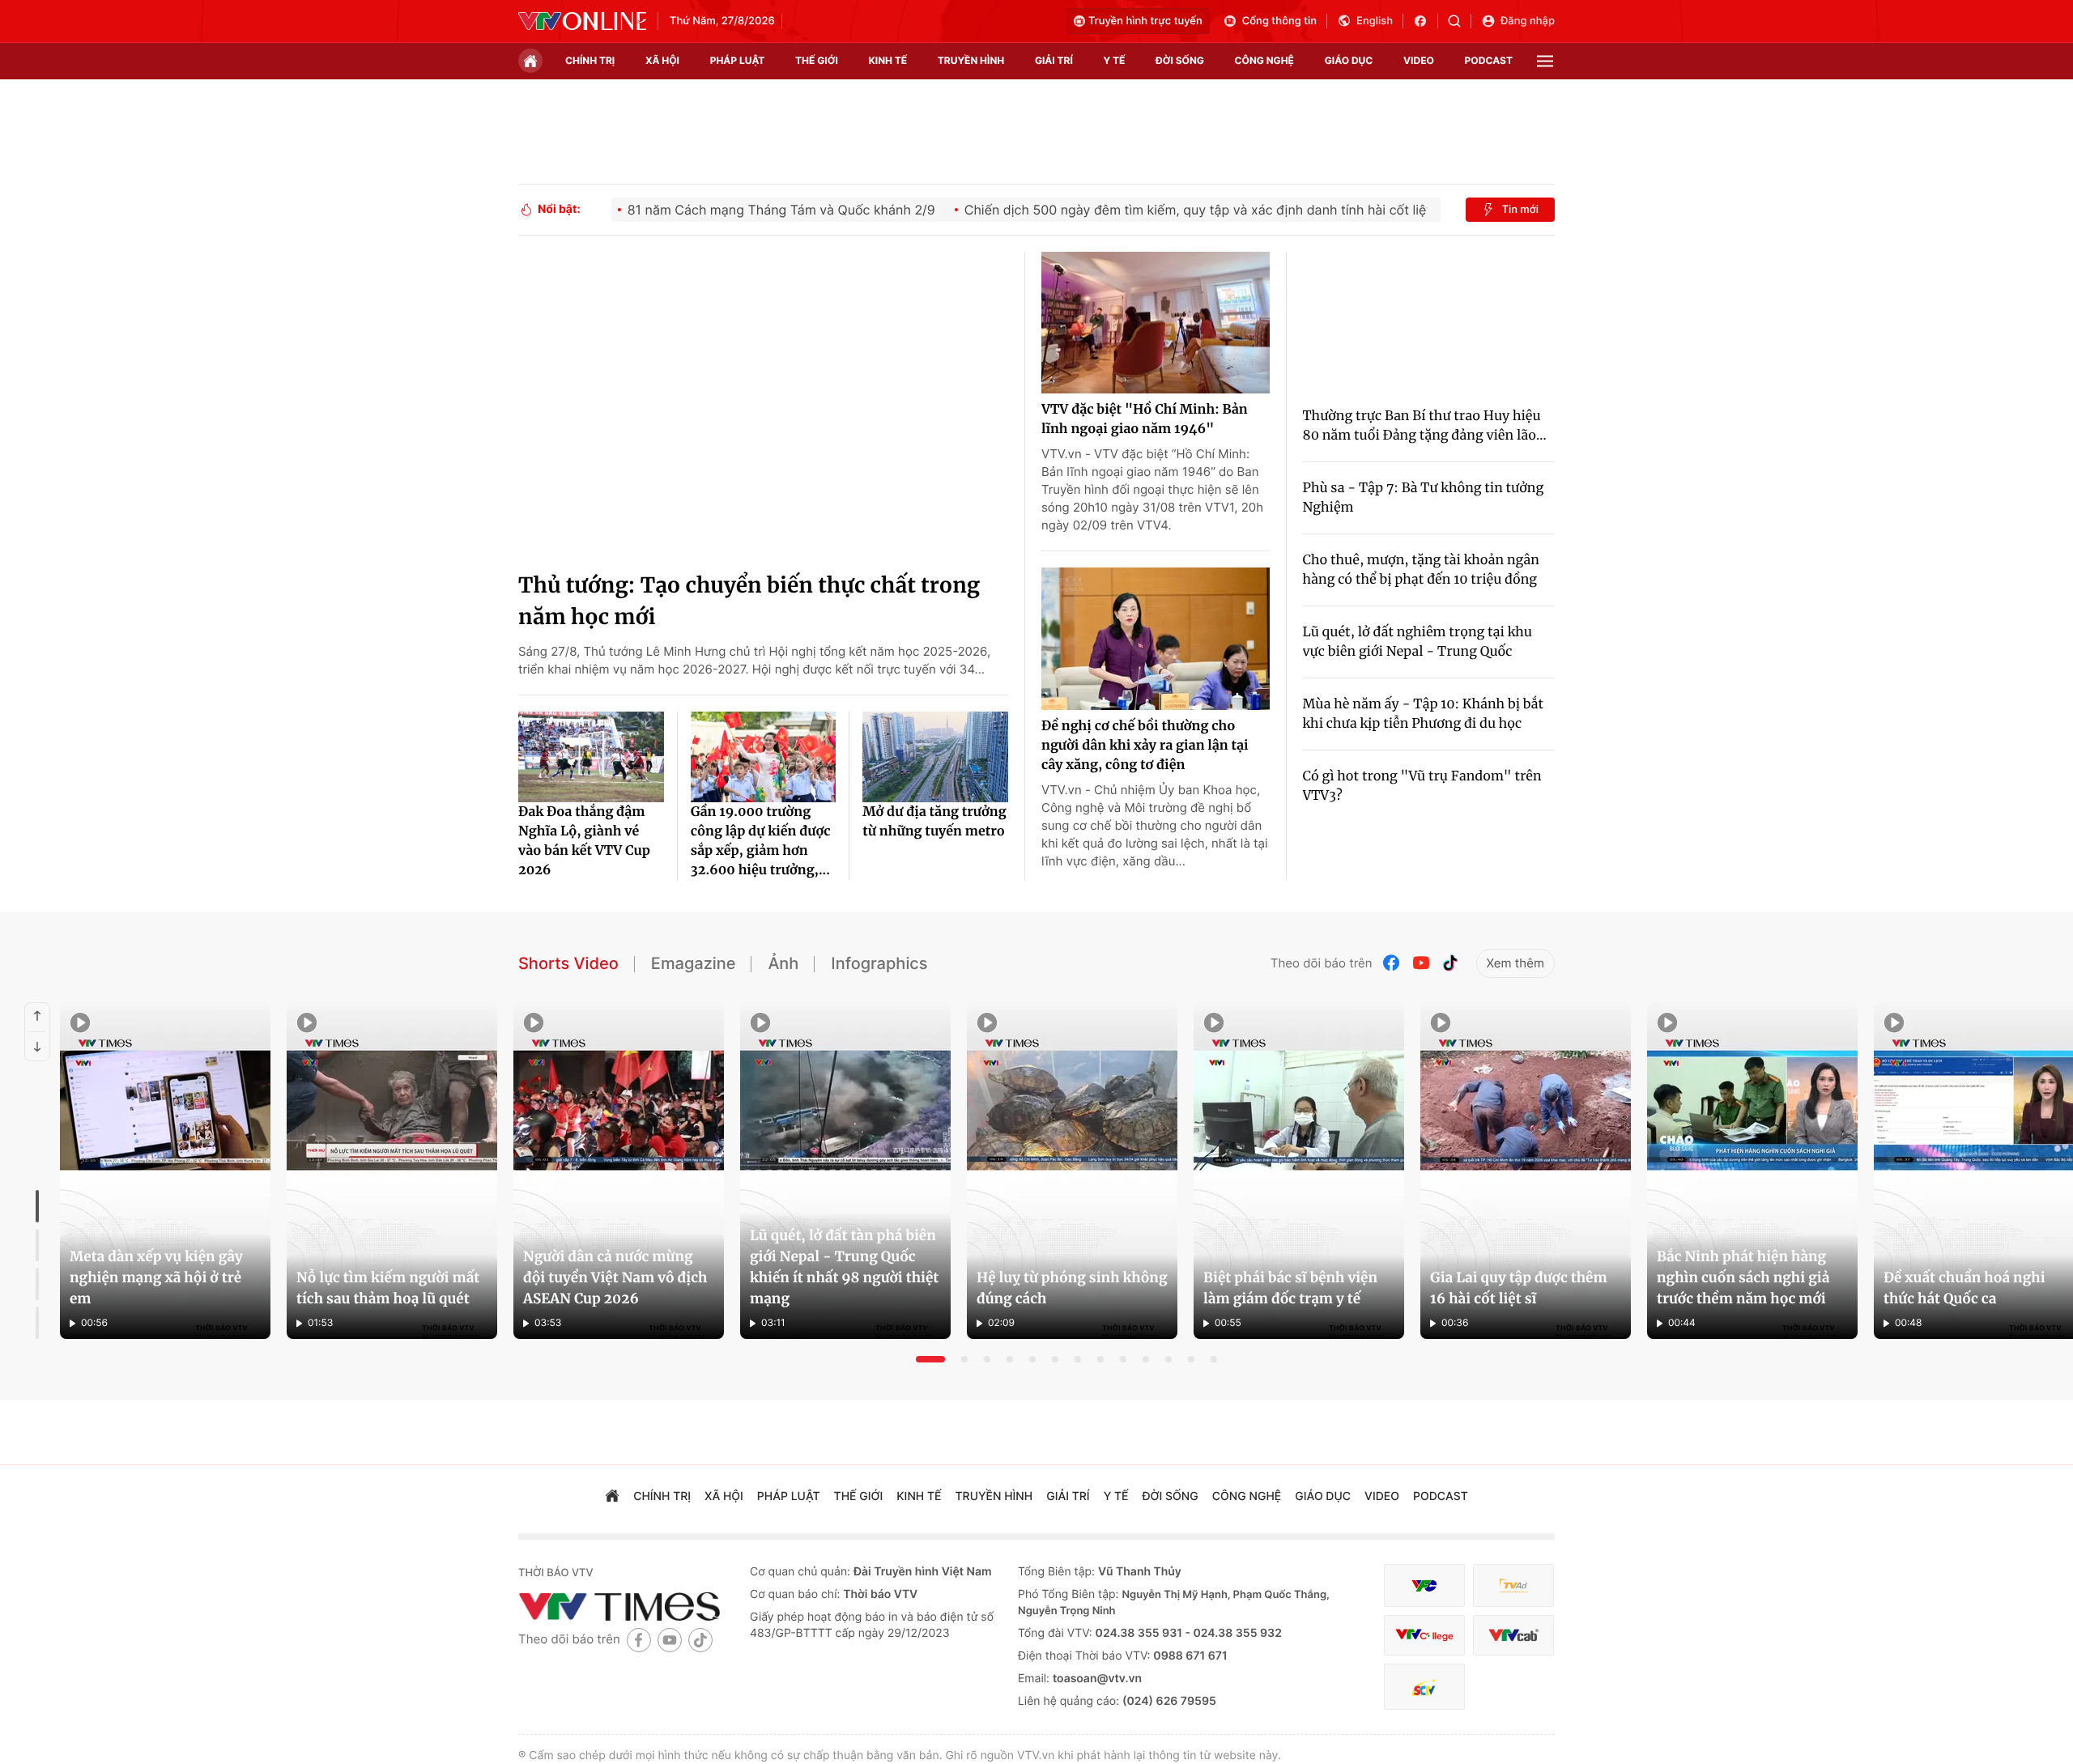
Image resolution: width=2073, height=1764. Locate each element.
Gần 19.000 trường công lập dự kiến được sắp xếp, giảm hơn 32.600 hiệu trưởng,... (761, 841)
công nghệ (1264, 60)
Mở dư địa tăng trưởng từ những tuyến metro (934, 822)
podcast (1489, 60)
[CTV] (1424, 1636)
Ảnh (783, 963)
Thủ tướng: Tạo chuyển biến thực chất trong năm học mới (749, 601)
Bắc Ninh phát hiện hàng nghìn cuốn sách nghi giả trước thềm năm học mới (1743, 1277)
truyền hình (971, 60)
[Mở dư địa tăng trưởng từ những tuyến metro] (935, 757)
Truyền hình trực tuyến (1145, 21)
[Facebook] (1392, 963)
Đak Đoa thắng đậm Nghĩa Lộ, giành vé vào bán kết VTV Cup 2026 (584, 841)
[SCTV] (1424, 1687)
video (1419, 60)
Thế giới (817, 60)
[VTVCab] (1513, 1636)
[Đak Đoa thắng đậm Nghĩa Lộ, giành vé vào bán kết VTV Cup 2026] (591, 757)
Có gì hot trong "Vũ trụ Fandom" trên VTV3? (1422, 786)
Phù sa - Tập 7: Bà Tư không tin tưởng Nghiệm (1424, 498)
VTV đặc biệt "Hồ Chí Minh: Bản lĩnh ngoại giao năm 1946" (1145, 419)
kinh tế (888, 60)
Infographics (879, 963)
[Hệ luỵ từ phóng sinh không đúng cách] (1072, 1171)
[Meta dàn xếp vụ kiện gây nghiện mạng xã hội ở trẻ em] (165, 1171)
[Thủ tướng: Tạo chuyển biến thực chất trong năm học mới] (763, 405)
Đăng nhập (1528, 21)
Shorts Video (568, 963)
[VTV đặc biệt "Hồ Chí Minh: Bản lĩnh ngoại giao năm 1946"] (1156, 323)
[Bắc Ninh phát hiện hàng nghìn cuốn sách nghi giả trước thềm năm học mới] (1752, 1171)
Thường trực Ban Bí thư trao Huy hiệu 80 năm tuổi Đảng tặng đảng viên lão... (1425, 426)
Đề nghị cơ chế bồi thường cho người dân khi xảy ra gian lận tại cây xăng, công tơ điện (1145, 746)
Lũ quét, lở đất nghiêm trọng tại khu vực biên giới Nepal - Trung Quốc (1417, 642)
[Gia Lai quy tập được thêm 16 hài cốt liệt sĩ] (1526, 1171)
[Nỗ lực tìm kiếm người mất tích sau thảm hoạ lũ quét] (392, 1171)
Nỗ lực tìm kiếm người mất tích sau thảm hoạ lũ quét (388, 1288)
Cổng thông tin (1279, 21)
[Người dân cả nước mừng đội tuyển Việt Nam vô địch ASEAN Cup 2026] (619, 1171)
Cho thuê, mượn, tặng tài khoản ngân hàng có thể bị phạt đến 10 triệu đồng (1421, 570)
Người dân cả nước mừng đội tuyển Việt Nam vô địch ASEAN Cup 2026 (615, 1277)
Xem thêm (1515, 963)
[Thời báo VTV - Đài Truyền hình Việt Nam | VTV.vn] (582, 21)
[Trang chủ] (530, 61)
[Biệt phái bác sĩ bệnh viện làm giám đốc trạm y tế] (1299, 1171)
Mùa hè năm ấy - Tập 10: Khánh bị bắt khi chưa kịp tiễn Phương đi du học (1423, 714)
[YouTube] (1421, 963)
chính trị (590, 60)
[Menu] (1545, 61)
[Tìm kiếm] (1460, 21)
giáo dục (1349, 60)
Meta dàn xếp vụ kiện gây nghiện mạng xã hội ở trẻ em (156, 1277)
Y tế (1114, 60)
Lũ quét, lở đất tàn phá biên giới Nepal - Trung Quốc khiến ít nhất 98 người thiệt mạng (844, 1267)
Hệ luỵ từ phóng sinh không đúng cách (1072, 1288)
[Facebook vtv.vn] (1426, 21)
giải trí (1054, 60)
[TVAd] (1513, 1585)
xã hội (662, 60)
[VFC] (1424, 1585)
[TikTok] (1450, 963)
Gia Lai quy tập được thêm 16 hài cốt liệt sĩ (1519, 1288)
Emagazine (694, 963)
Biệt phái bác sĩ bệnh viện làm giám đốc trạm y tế (1290, 1288)
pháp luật (738, 60)
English (1375, 21)
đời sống (1180, 60)
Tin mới (1520, 210)
